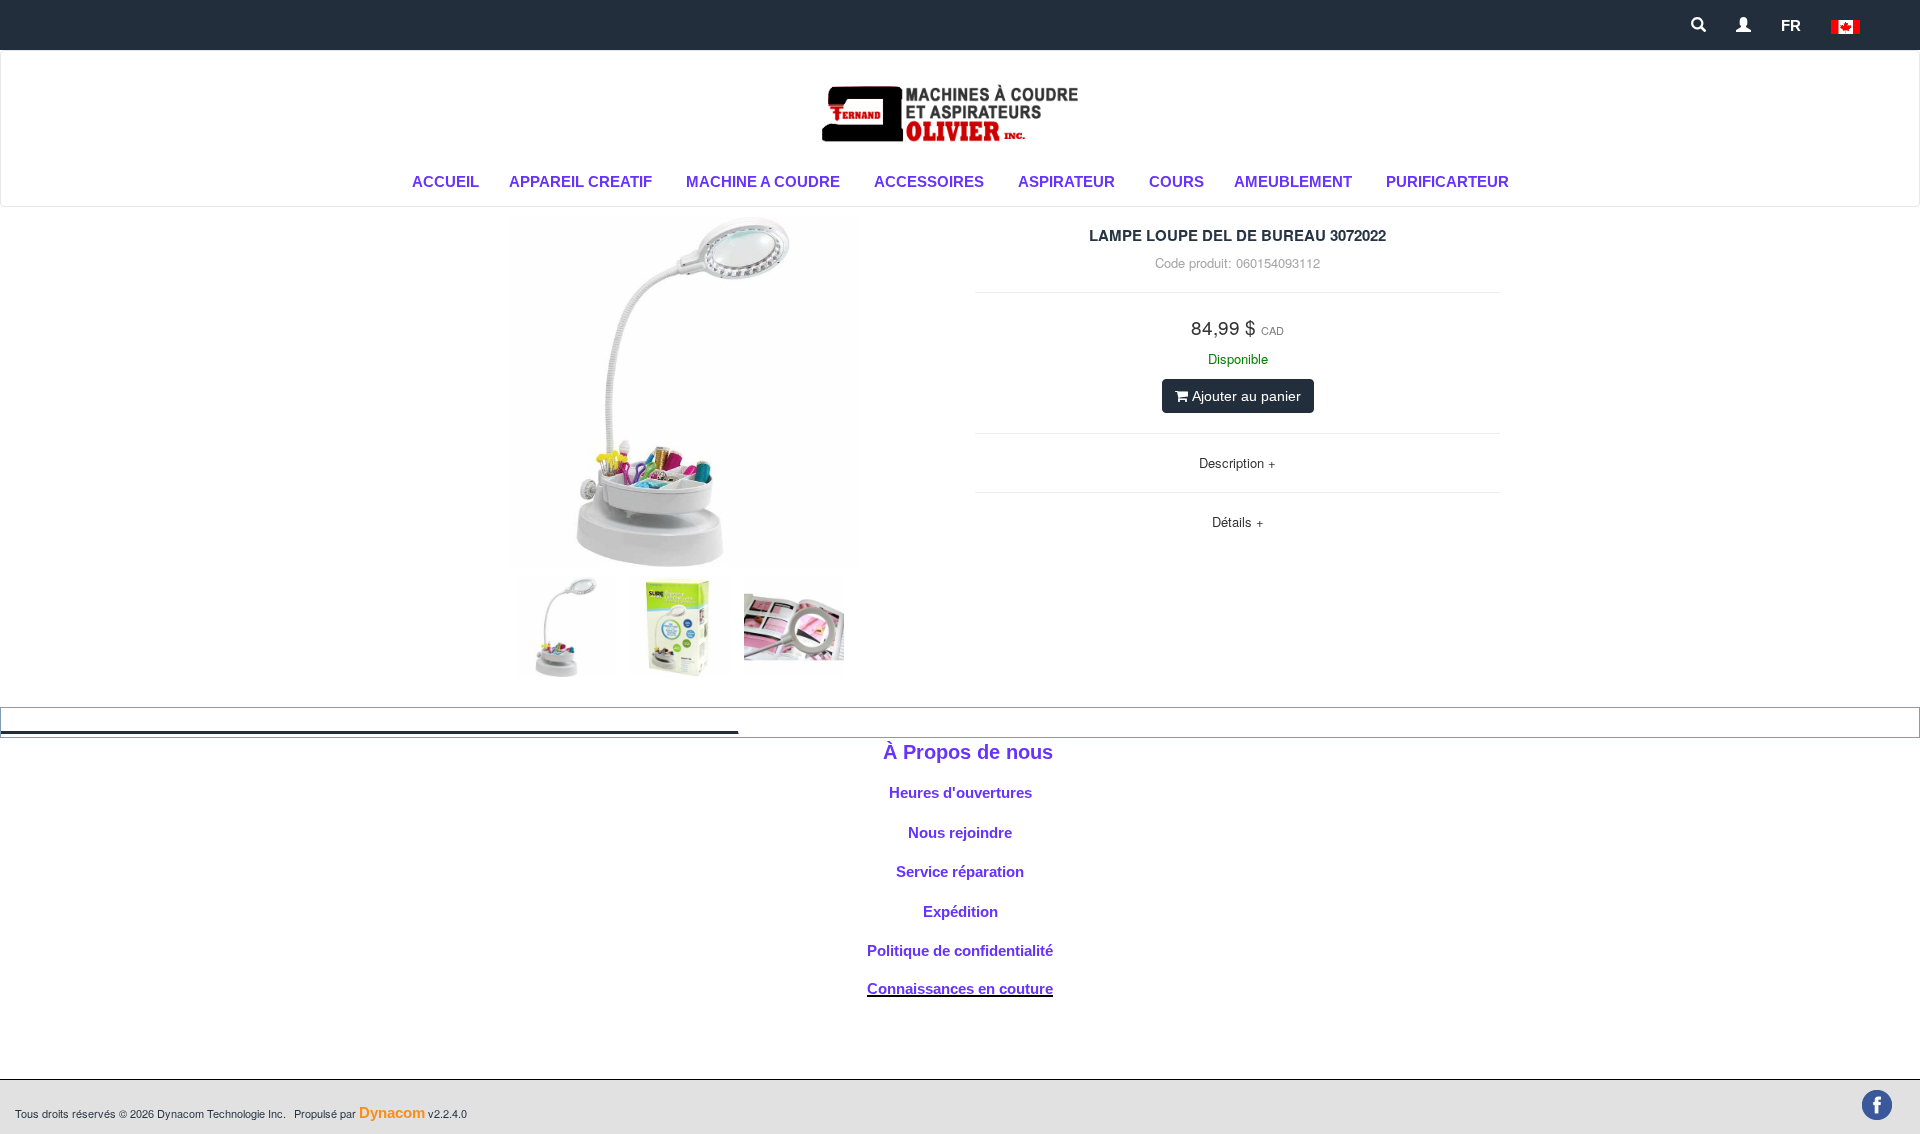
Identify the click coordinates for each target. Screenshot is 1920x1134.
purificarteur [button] (1447, 181)
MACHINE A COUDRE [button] (763, 181)
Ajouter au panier (1244, 396)
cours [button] (1176, 181)
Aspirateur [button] (1066, 181)
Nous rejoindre (960, 832)
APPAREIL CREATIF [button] (580, 181)
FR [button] (1791, 25)
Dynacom (392, 1112)
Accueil (445, 181)
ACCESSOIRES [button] (929, 181)
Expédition (960, 911)
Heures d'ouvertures (960, 792)
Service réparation (960, 871)
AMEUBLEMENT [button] (1293, 181)
